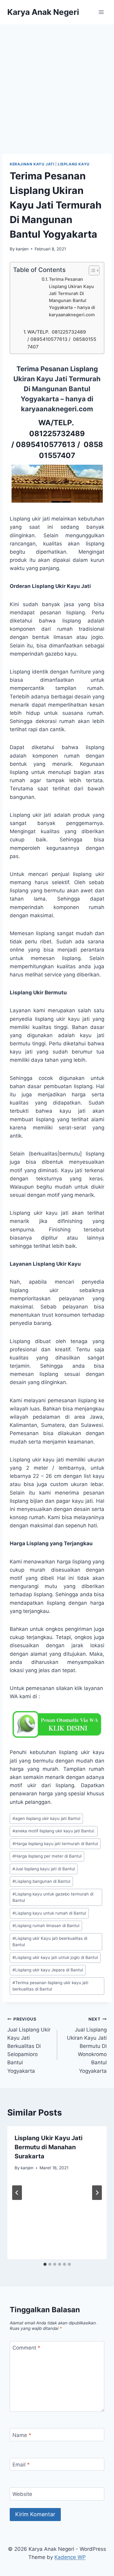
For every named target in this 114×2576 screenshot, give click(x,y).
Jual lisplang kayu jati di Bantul (44, 1869)
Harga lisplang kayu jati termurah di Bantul (55, 1844)
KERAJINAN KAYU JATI (32, 164)
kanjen (22, 249)
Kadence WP (70, 2557)
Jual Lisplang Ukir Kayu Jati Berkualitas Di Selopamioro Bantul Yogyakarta (29, 2045)
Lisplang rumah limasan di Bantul (46, 1926)
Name (22, 2435)
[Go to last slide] (17, 2193)
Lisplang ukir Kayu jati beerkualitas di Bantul (50, 1942)
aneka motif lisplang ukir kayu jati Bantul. (54, 1831)
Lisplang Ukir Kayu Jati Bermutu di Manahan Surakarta (48, 2147)
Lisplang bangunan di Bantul (41, 1881)
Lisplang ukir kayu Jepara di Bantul (48, 1970)
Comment (26, 2348)
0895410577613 (46, 445)
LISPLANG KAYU (74, 164)
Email (21, 2465)
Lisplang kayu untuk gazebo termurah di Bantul (53, 1897)
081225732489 (57, 434)
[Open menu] (101, 12)
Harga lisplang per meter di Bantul (47, 1856)
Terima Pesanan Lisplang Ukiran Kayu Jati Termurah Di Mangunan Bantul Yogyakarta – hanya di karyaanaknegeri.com (72, 297)
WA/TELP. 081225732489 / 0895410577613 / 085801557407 (62, 339)
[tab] (45, 2264)
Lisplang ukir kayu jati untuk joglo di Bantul (55, 1957)
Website (22, 2494)
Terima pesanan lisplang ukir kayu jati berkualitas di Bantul (50, 1986)
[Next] (97, 2193)
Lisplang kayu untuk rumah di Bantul (49, 1913)
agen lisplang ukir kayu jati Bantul (46, 1818)
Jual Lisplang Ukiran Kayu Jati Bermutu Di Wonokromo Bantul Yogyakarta (87, 2045)
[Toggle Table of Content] (91, 270)
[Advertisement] (57, 84)
